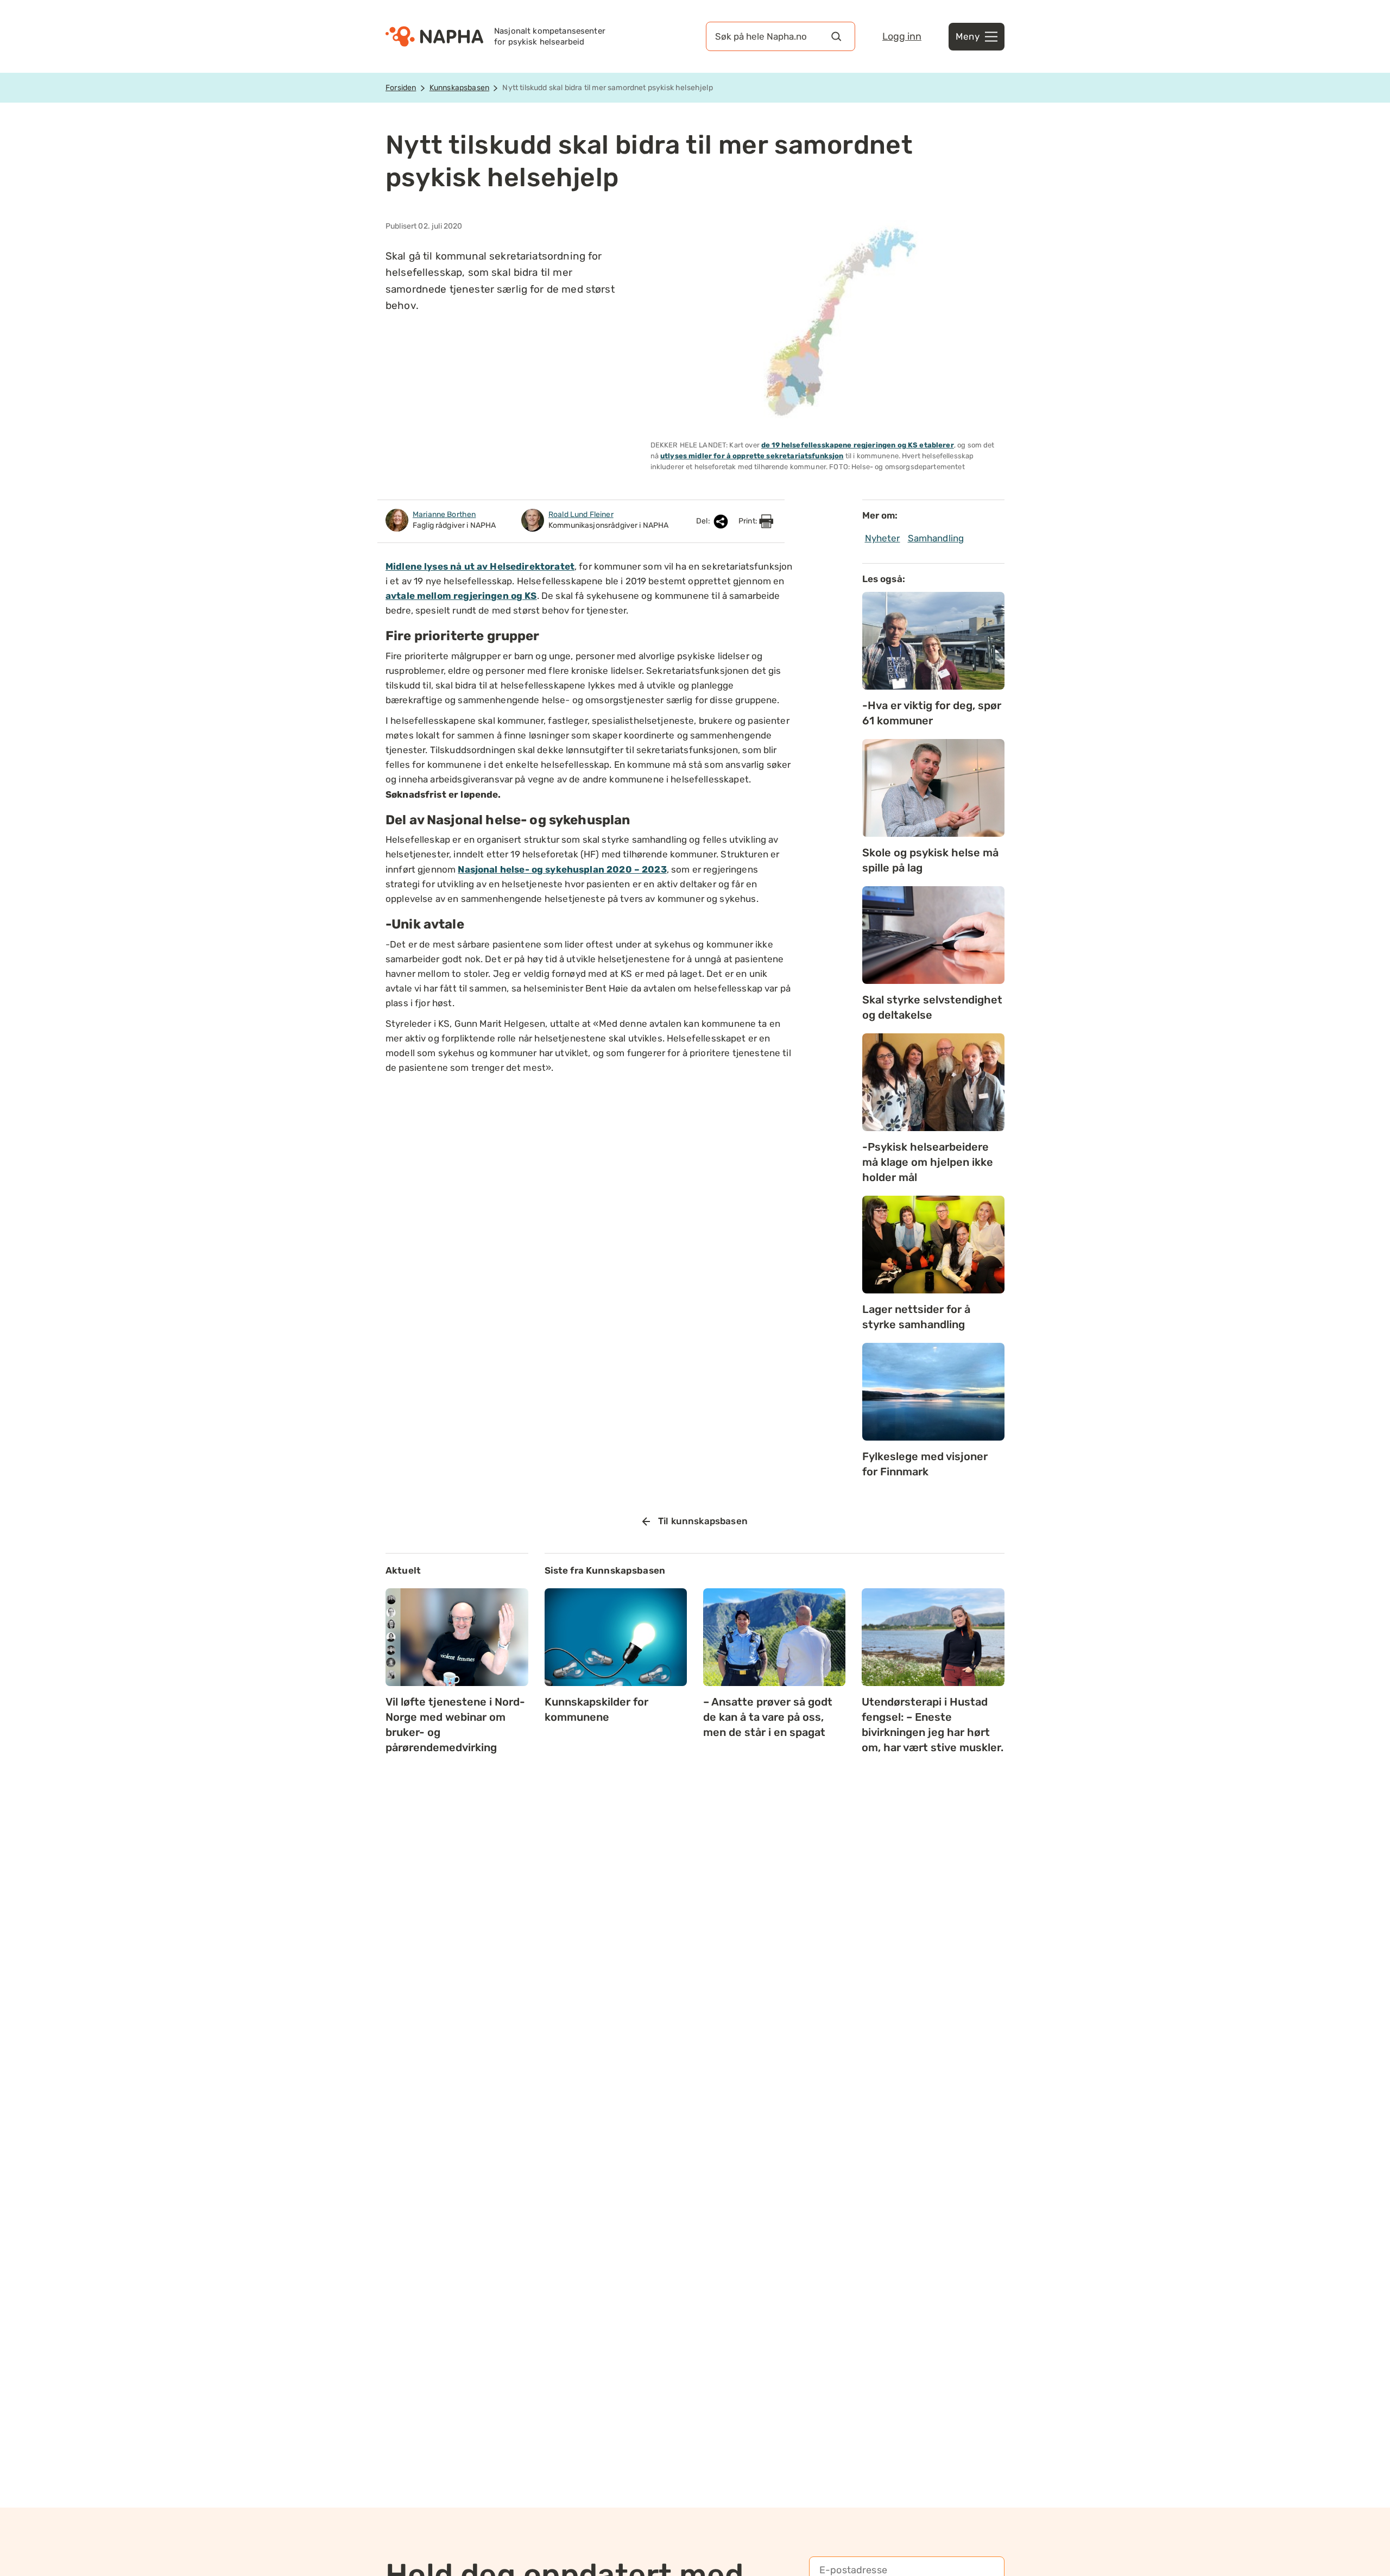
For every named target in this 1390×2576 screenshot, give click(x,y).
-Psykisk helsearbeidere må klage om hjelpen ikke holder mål (928, 1162)
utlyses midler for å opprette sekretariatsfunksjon (752, 456)
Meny (968, 36)
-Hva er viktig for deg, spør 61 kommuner (932, 713)
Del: (704, 521)
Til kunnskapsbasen (703, 1521)
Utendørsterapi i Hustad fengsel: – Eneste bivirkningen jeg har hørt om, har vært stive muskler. (933, 1725)
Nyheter (883, 538)
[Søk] (836, 36)
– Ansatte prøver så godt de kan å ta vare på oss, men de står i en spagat (768, 1717)
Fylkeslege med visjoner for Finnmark (925, 1464)
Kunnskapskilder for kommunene (596, 1709)
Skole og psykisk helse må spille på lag (930, 860)
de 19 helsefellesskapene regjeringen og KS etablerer (858, 445)
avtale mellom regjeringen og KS (461, 596)
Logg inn (902, 36)
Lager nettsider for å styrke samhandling (916, 1317)
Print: (749, 521)
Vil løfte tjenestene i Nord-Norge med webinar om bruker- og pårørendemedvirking (455, 1725)
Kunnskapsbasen (459, 88)
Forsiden (401, 88)
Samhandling (936, 538)
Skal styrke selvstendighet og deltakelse (932, 1007)
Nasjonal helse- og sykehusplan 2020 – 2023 (562, 869)
